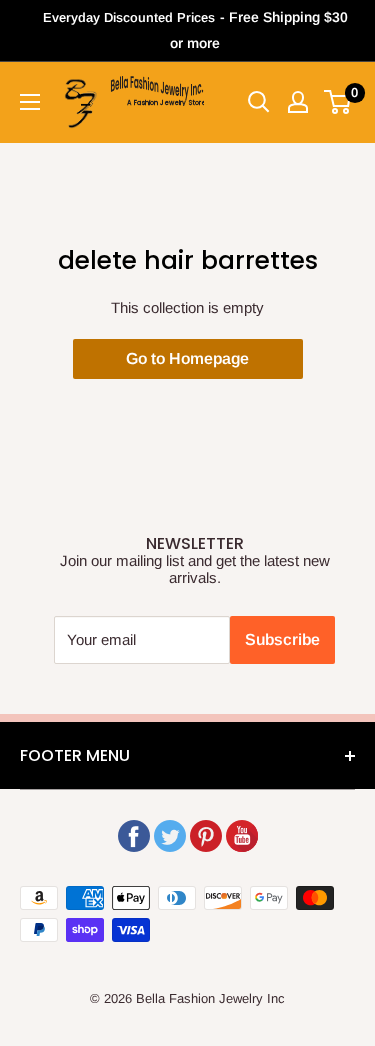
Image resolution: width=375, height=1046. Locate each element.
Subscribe (282, 639)
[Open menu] (30, 102)
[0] (338, 102)
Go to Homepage (187, 358)
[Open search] (259, 102)
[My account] (298, 102)
